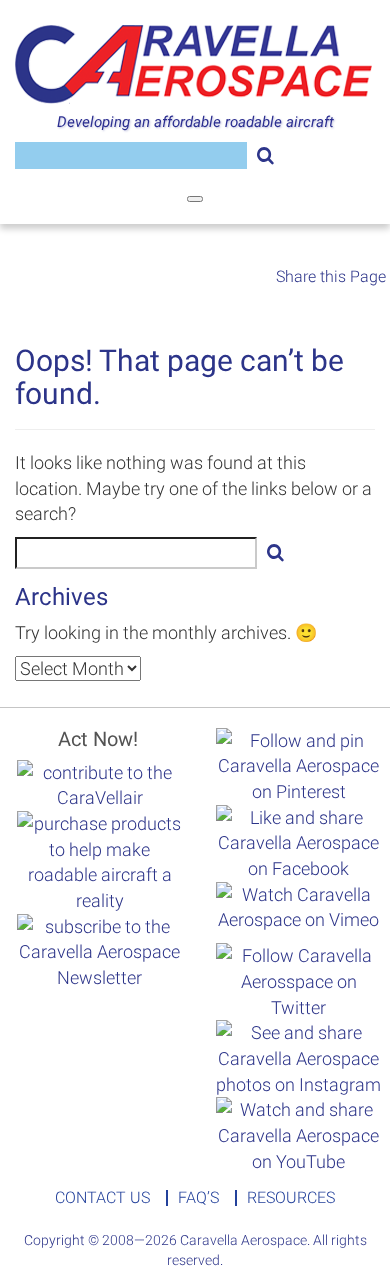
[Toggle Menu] (195, 199)
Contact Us (102, 1198)
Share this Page (331, 277)
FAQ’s (198, 1198)
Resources (291, 1198)
